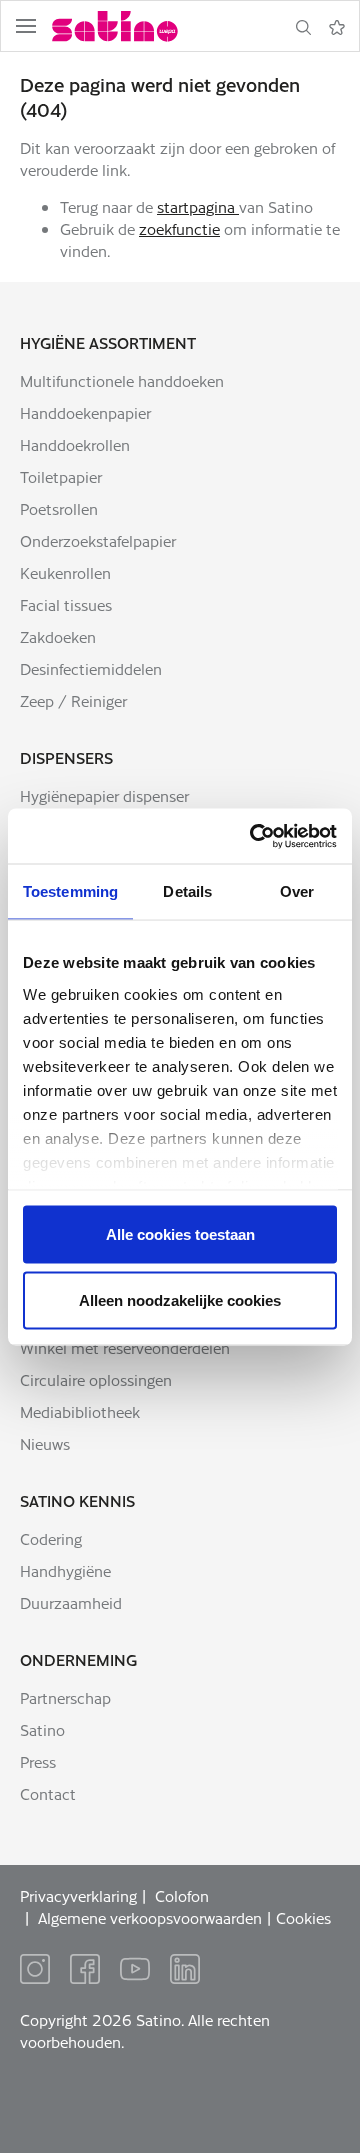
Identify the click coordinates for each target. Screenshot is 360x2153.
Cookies (303, 1917)
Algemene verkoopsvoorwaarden (150, 1917)
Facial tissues (66, 604)
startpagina (198, 206)
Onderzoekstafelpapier (98, 540)
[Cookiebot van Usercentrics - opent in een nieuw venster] (254, 836)
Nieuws (45, 1443)
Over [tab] (297, 891)
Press (38, 1761)
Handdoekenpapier (85, 412)
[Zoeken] (303, 28)
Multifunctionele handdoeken (122, 380)
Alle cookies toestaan (180, 1234)
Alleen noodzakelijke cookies (180, 1299)
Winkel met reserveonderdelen (125, 1347)
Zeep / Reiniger (73, 700)
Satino (42, 1729)
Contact (48, 1793)
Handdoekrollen (75, 444)
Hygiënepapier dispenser (104, 795)
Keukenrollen (65, 572)
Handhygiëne (65, 1570)
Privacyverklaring (78, 1895)
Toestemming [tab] (70, 891)
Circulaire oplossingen (96, 1379)
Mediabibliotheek (80, 1411)
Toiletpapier (61, 476)
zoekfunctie (179, 228)
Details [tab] (187, 891)
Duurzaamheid (71, 1602)
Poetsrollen (59, 508)
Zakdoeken (58, 636)
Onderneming (78, 1659)
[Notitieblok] (337, 28)
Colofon (182, 1895)
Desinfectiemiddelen (91, 668)
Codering (51, 1538)
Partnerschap (65, 1697)
